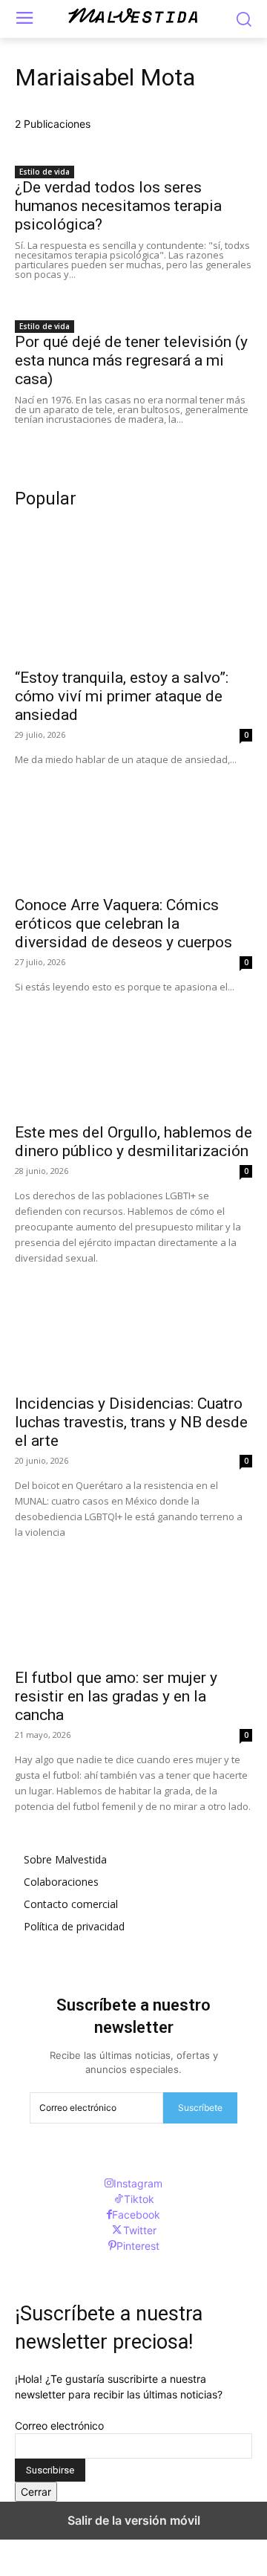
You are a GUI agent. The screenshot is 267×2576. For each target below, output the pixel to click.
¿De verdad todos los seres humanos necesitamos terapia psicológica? (118, 206)
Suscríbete (200, 2108)
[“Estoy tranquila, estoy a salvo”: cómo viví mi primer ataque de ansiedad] (133, 600)
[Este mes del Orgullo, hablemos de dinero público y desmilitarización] (133, 1054)
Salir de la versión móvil (134, 2520)
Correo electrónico (59, 2426)
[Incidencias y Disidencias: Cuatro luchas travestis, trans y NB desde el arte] (133, 1326)
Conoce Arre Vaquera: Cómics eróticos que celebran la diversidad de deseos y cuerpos (123, 924)
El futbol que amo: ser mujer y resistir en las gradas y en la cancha (116, 1696)
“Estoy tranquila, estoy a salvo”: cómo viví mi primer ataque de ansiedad (122, 696)
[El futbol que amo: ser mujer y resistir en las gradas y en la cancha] (133, 1600)
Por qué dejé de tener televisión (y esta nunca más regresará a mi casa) (131, 360)
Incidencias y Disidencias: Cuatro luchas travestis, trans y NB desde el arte (131, 1422)
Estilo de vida (44, 172)
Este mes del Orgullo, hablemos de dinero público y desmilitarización (133, 1142)
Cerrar (36, 2492)
